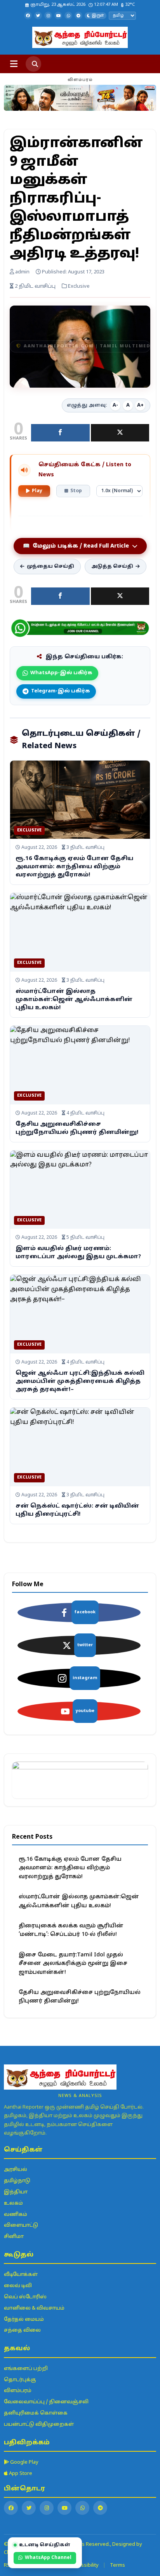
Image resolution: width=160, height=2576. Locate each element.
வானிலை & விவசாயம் (34, 2308)
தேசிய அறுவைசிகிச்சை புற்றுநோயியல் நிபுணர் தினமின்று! (80, 1997)
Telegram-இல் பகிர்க (60, 691)
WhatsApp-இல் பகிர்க (61, 673)
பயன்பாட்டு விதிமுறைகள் (39, 2425)
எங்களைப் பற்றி (26, 2369)
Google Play (24, 2463)
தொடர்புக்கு (20, 2380)
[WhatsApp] (68, 15)
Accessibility (84, 2566)
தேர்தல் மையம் (24, 2320)
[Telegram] (78, 15)
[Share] (60, 433)
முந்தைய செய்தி (50, 567)
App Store (20, 2474)
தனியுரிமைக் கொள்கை (36, 2413)
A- (115, 405)
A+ (140, 405)
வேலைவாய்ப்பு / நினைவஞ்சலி (46, 2402)
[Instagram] (48, 15)
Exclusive (29, 830)
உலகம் (13, 2203)
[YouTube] (58, 15)
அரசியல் (16, 2170)
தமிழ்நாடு (17, 2181)
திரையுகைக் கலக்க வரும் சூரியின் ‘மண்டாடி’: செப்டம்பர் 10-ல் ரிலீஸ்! (71, 1930)
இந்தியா (16, 2192)
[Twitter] (38, 15)
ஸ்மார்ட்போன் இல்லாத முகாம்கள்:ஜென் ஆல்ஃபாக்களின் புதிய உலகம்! (74, 1000)
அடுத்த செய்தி (112, 567)
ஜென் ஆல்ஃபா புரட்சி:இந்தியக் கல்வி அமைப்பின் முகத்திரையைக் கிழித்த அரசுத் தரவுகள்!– (80, 1382)
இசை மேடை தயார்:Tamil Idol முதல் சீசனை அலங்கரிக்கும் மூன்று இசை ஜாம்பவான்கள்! (73, 1964)
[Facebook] (28, 15)
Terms (117, 2566)
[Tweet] (120, 433)
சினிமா (14, 2237)
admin (22, 272)
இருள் (98, 16)
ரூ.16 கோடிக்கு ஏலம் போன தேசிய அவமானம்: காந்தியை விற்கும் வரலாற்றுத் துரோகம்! (74, 867)
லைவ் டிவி (18, 2286)
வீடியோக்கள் (21, 2275)
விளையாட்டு (21, 2226)
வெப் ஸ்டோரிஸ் (25, 2297)
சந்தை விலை (22, 2330)
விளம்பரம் (18, 2391)
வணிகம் (16, 2215)
